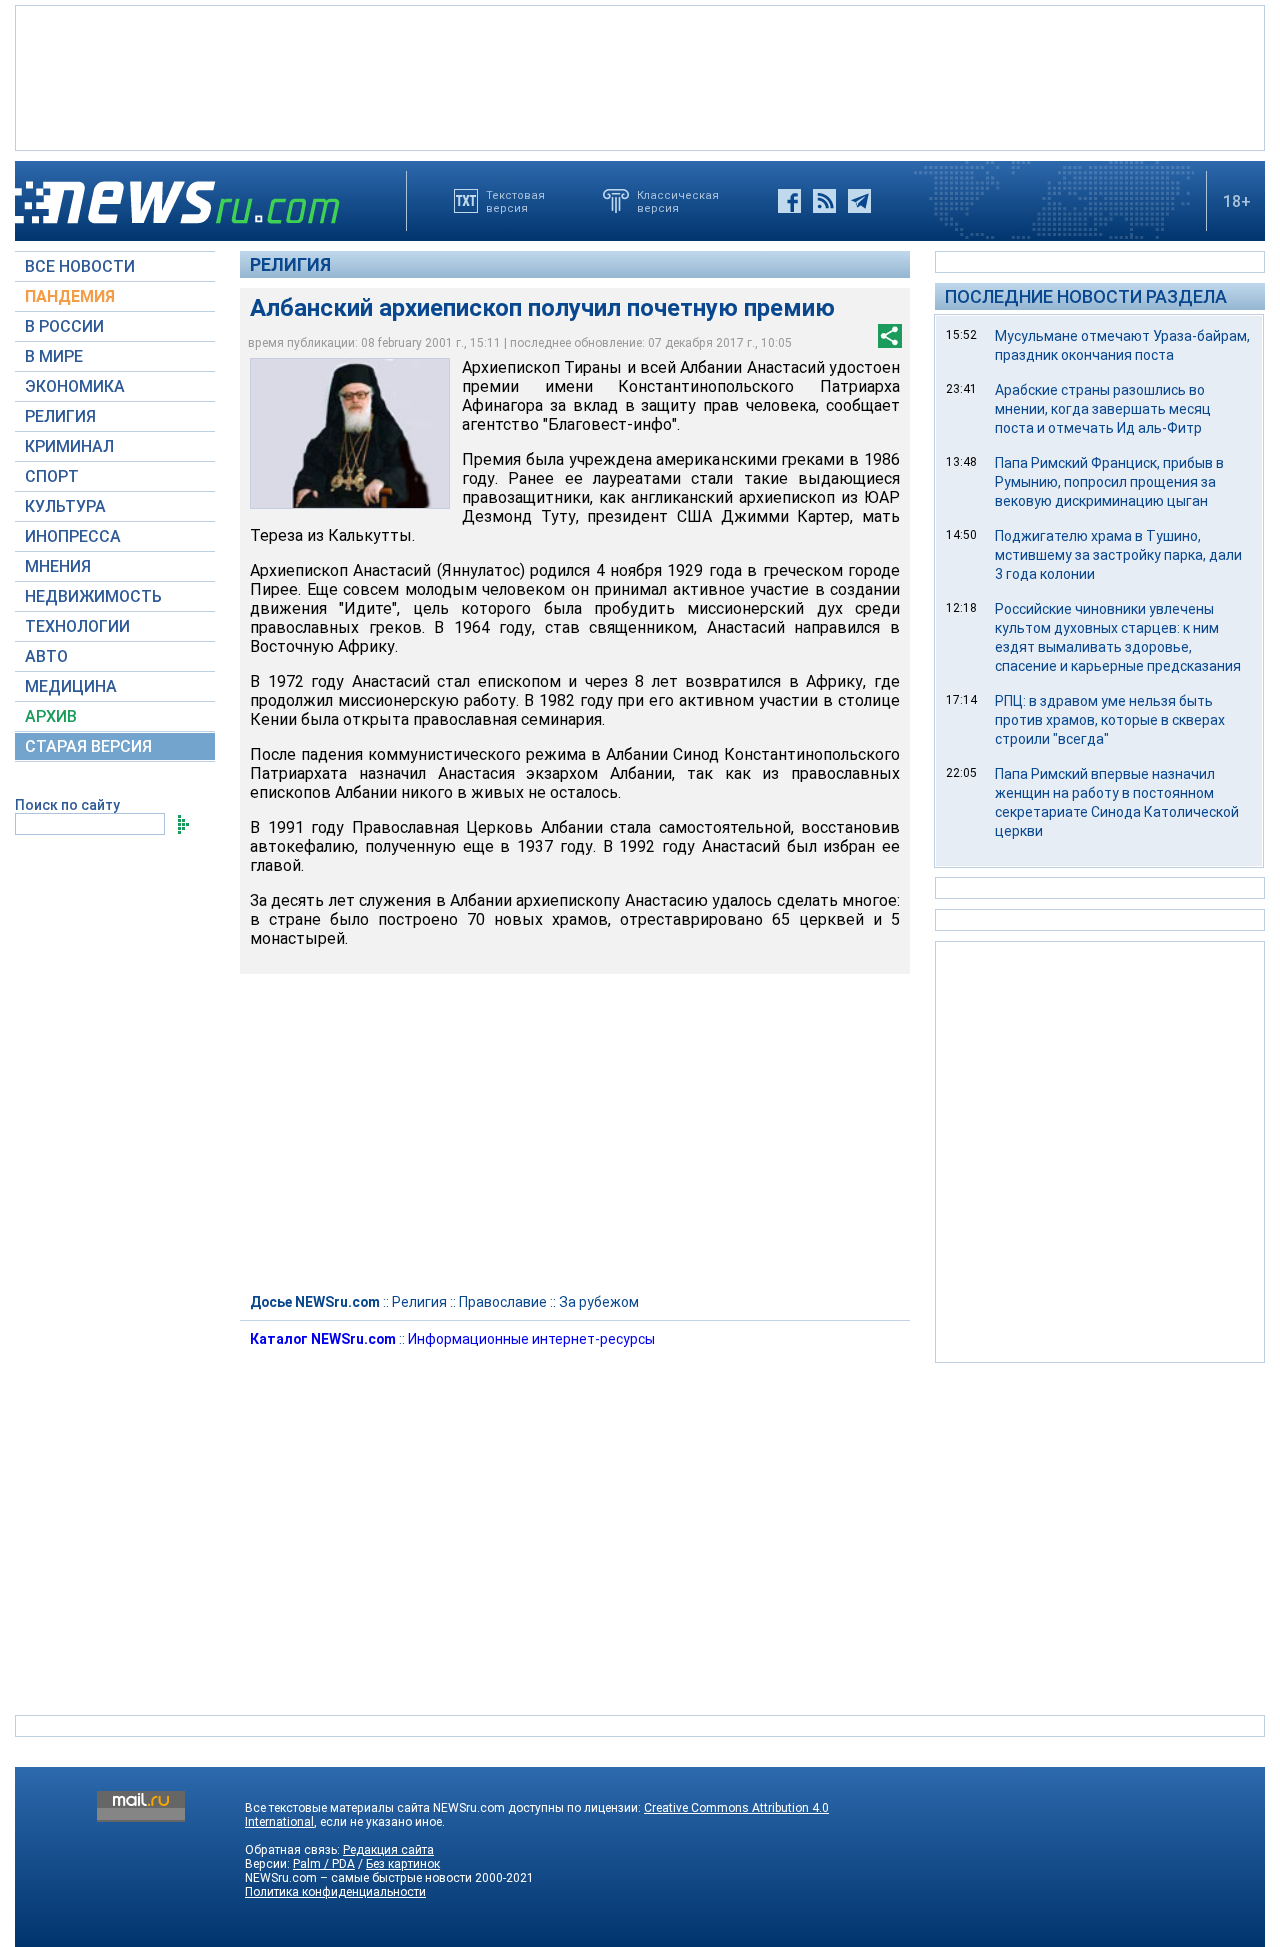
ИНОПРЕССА (73, 536)
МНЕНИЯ (58, 566)
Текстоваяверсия (515, 201)
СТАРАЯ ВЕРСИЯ (88, 746)
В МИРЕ (54, 356)
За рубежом (599, 1302)
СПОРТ (52, 476)
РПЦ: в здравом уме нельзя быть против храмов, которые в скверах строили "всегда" (1110, 720)
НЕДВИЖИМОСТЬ (93, 596)
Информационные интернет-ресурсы (531, 1339)
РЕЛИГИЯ (60, 416)
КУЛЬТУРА (65, 506)
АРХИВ (51, 716)
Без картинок (403, 1864)
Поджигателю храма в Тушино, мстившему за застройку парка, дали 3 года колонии (1118, 555)
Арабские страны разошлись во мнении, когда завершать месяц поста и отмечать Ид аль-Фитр (1103, 409)
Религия (290, 264)
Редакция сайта (388, 1850)
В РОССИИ (64, 326)
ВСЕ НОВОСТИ (80, 266)
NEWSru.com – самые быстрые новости (358, 1878)
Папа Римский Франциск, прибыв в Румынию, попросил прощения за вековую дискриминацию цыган (1109, 482)
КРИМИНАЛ (69, 446)
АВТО (46, 656)
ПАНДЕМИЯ (70, 296)
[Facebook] (789, 201)
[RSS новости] (824, 201)
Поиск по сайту (67, 805)
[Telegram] (859, 201)
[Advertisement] (640, 76)
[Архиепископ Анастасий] (350, 433)
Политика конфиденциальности (335, 1892)
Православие (503, 1302)
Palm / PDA (324, 1864)
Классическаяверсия (678, 201)
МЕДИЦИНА (71, 686)
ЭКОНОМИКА (75, 386)
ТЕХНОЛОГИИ (77, 626)
